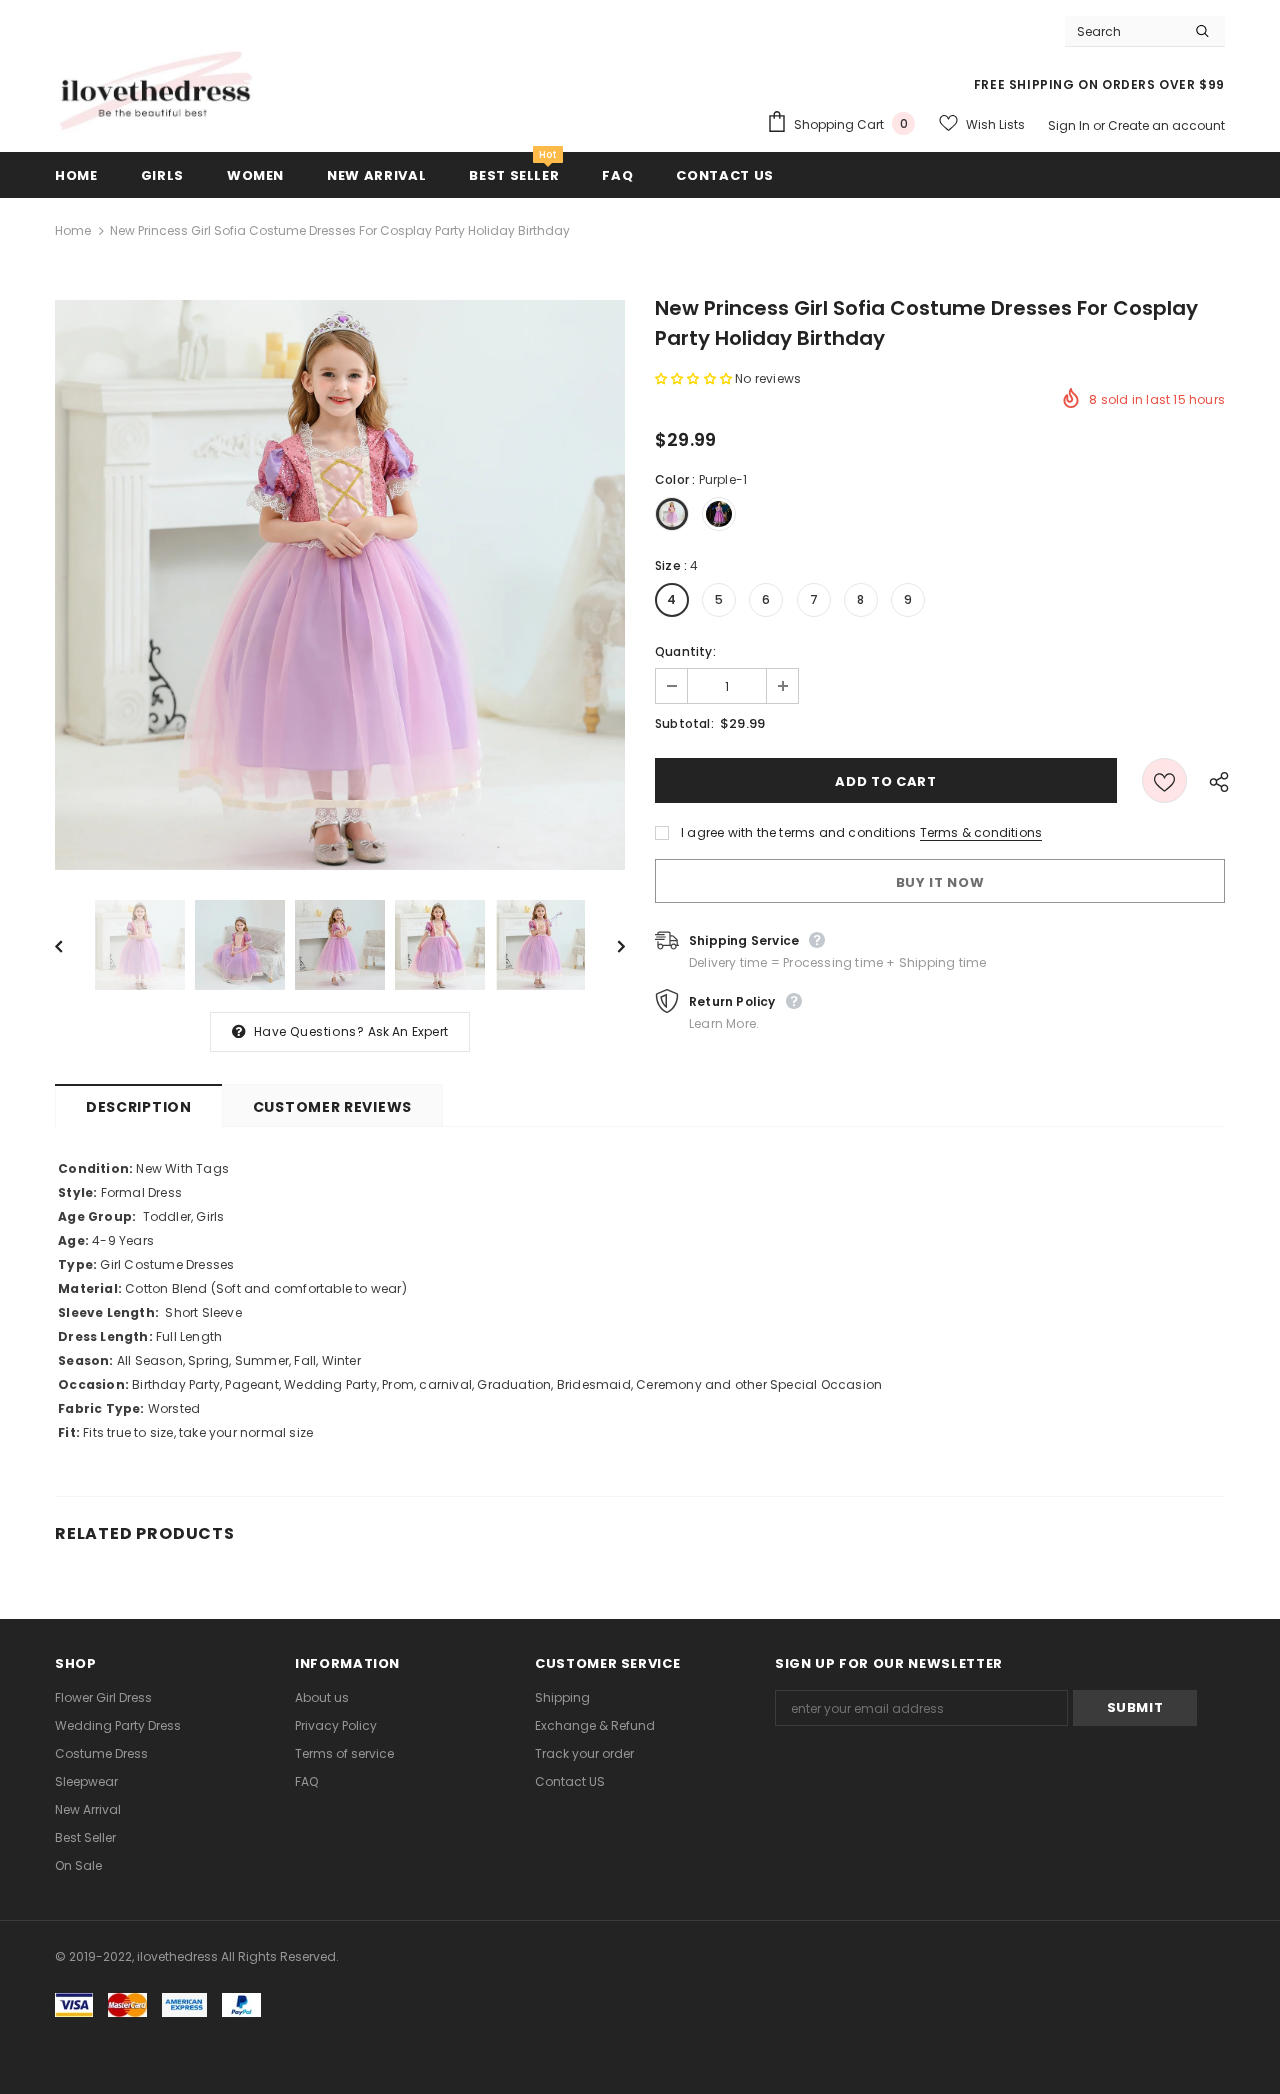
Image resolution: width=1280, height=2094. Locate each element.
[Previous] (73, 945)
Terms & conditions (981, 832)
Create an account (1166, 125)
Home (73, 230)
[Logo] (155, 92)
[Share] (1214, 781)
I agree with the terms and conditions (798, 832)
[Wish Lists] (1164, 780)
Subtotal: (684, 723)
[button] (695, 378)
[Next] (607, 945)
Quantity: (685, 651)
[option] (340, 585)
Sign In (1070, 125)
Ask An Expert (408, 1031)
